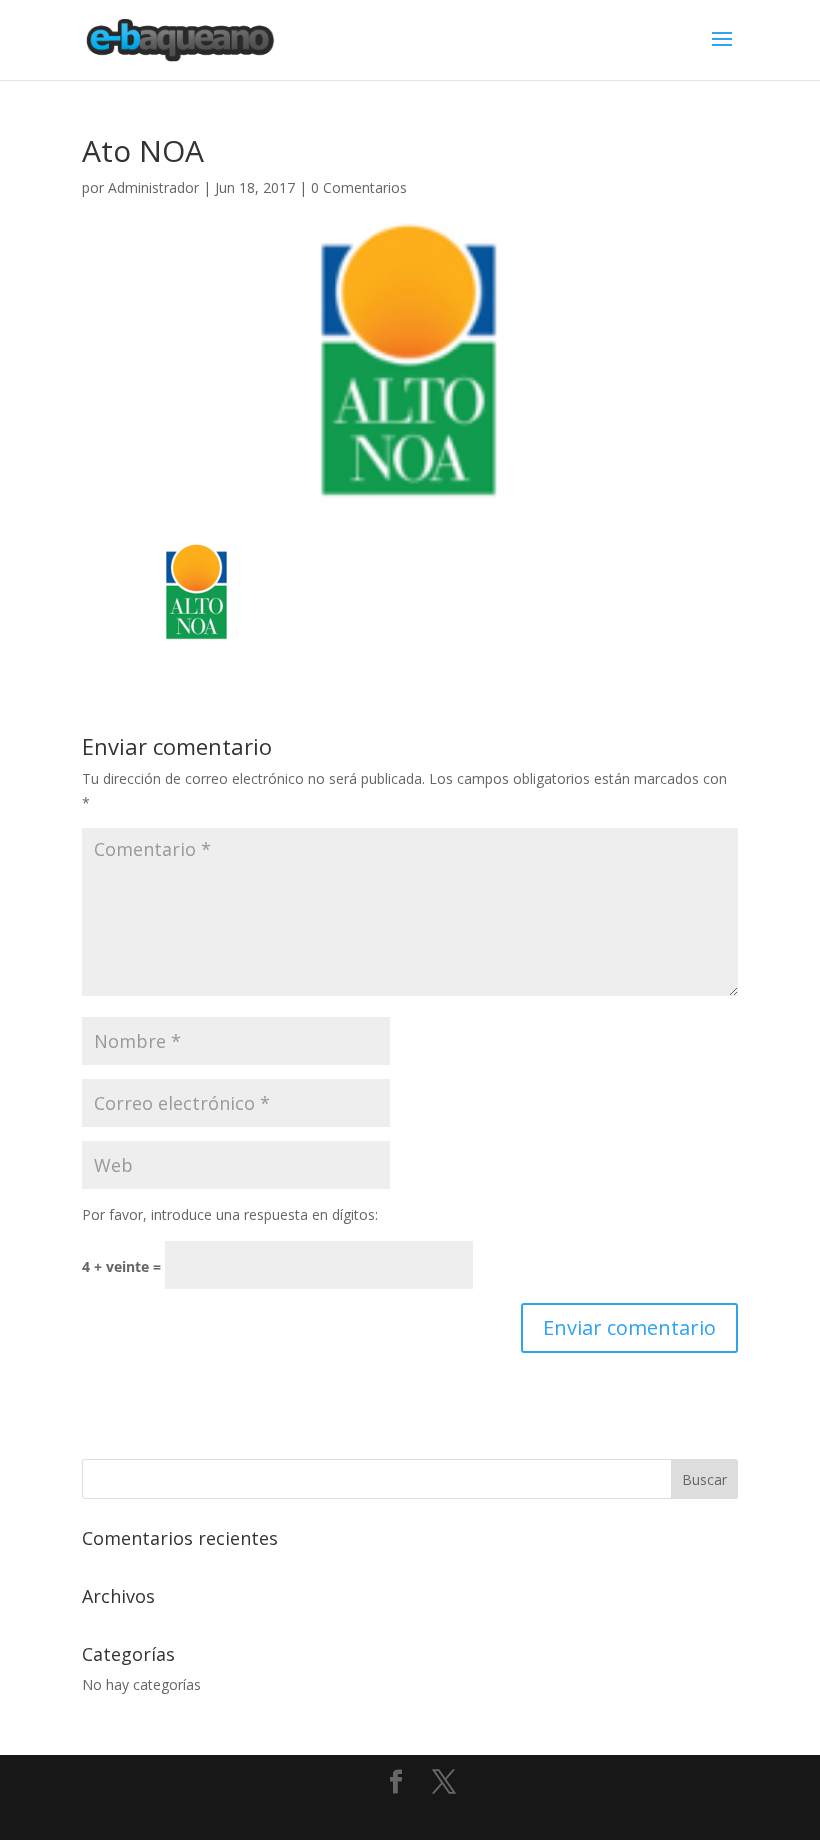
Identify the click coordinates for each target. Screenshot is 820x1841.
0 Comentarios (359, 187)
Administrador (153, 187)
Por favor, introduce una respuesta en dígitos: (230, 1214)
